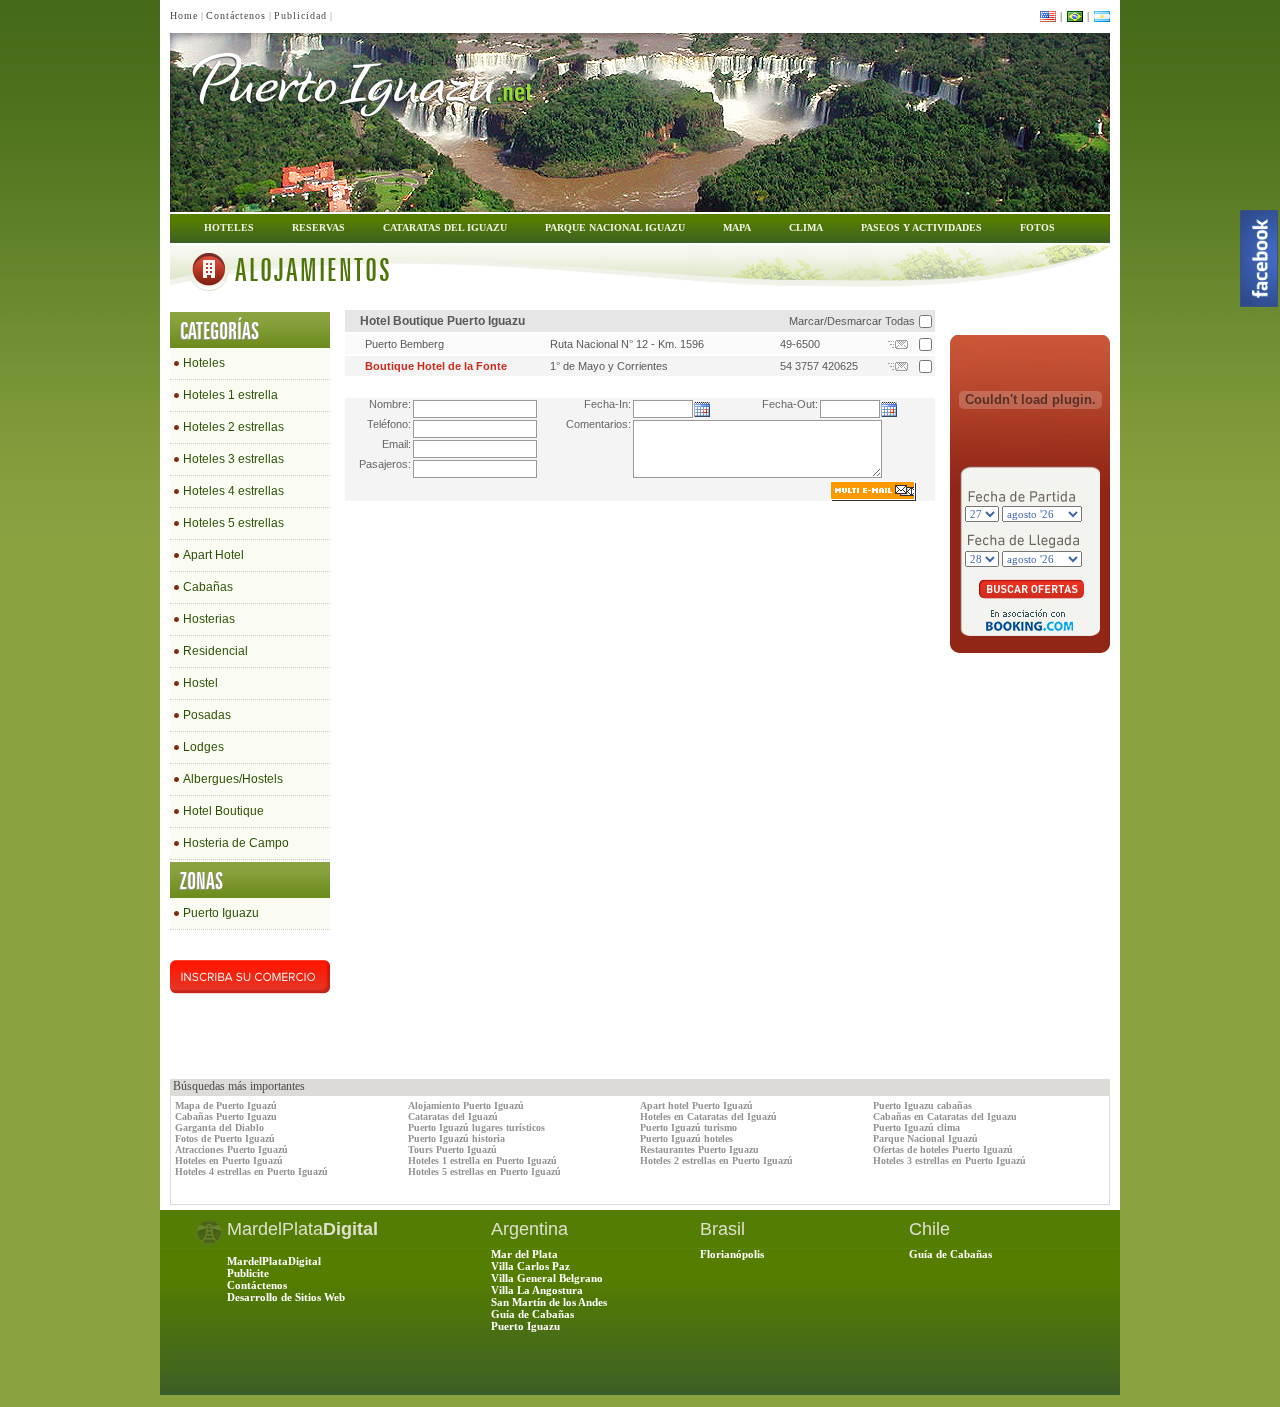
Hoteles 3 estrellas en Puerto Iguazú (949, 1160)
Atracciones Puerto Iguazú (231, 1149)
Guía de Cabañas (532, 1314)
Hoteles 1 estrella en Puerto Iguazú (482, 1160)
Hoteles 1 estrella (230, 395)
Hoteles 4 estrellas (233, 491)
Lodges (203, 747)
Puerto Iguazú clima (916, 1127)
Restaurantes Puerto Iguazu (699, 1149)
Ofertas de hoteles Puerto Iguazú (943, 1149)
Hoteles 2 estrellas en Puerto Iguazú (716, 1160)
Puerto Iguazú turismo (688, 1127)
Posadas (207, 715)
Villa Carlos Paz (530, 1266)
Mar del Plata (524, 1254)
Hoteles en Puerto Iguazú (229, 1160)
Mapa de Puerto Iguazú (226, 1105)
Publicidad (300, 15)
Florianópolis (732, 1254)
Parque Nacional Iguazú (925, 1138)
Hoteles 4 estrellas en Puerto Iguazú (251, 1171)
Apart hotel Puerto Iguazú (696, 1105)
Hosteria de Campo (236, 843)
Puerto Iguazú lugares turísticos (476, 1127)
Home (184, 15)
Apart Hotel (213, 555)
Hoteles (229, 227)
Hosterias (209, 619)
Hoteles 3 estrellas (233, 459)
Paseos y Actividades (921, 227)
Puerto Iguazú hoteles (686, 1138)
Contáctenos (236, 15)
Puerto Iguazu (221, 913)
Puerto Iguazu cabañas (922, 1105)
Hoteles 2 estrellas (233, 427)
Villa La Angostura (537, 1290)
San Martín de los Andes (549, 1302)
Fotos (1037, 227)
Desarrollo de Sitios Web (286, 1297)
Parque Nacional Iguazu (615, 227)
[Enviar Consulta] (900, 348)
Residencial (215, 651)
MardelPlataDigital (274, 1261)
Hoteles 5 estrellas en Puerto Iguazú (484, 1171)
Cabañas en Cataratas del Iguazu (945, 1116)
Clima (806, 227)
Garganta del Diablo (219, 1127)
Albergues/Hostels (233, 779)
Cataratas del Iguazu (445, 227)
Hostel (200, 683)
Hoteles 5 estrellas (233, 523)
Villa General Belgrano (547, 1278)
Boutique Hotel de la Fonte (436, 366)
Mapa (737, 227)
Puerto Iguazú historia (456, 1138)
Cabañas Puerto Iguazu (226, 1116)
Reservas (318, 227)
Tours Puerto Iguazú (452, 1149)
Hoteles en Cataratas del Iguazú (708, 1116)
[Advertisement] (1030, 708)
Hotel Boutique (223, 811)
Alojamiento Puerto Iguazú (466, 1105)
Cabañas (208, 587)
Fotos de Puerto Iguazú (225, 1138)
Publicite (248, 1273)
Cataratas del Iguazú (453, 1116)
